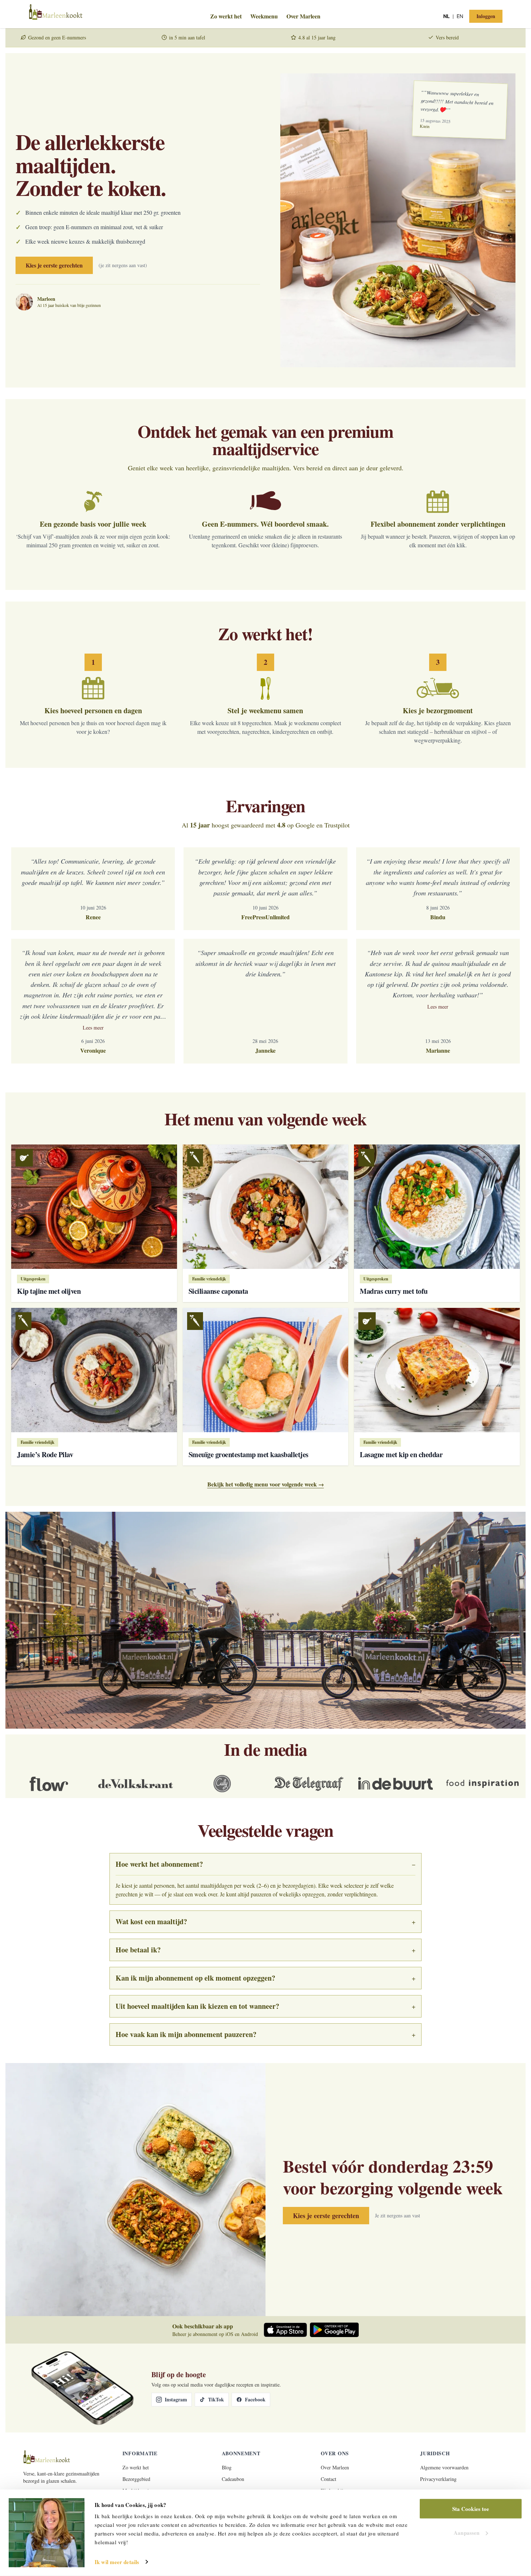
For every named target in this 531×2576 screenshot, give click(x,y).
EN (460, 16)
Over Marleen (303, 16)
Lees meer (93, 1028)
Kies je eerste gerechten (54, 265)
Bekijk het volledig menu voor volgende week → (266, 1484)
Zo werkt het (226, 16)
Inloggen (486, 16)
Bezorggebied (136, 2479)
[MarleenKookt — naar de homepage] (107, 16)
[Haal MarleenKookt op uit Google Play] (334, 2330)
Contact (329, 2479)
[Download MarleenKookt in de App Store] (285, 2330)
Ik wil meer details (117, 2562)
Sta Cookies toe (471, 2509)
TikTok (216, 2399)
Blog (227, 2467)
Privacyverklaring (438, 2479)
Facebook (255, 2399)
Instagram (176, 2399)
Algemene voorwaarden (444, 2467)
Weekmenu (264, 16)
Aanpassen (467, 2532)
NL (446, 16)
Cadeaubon (233, 2479)
